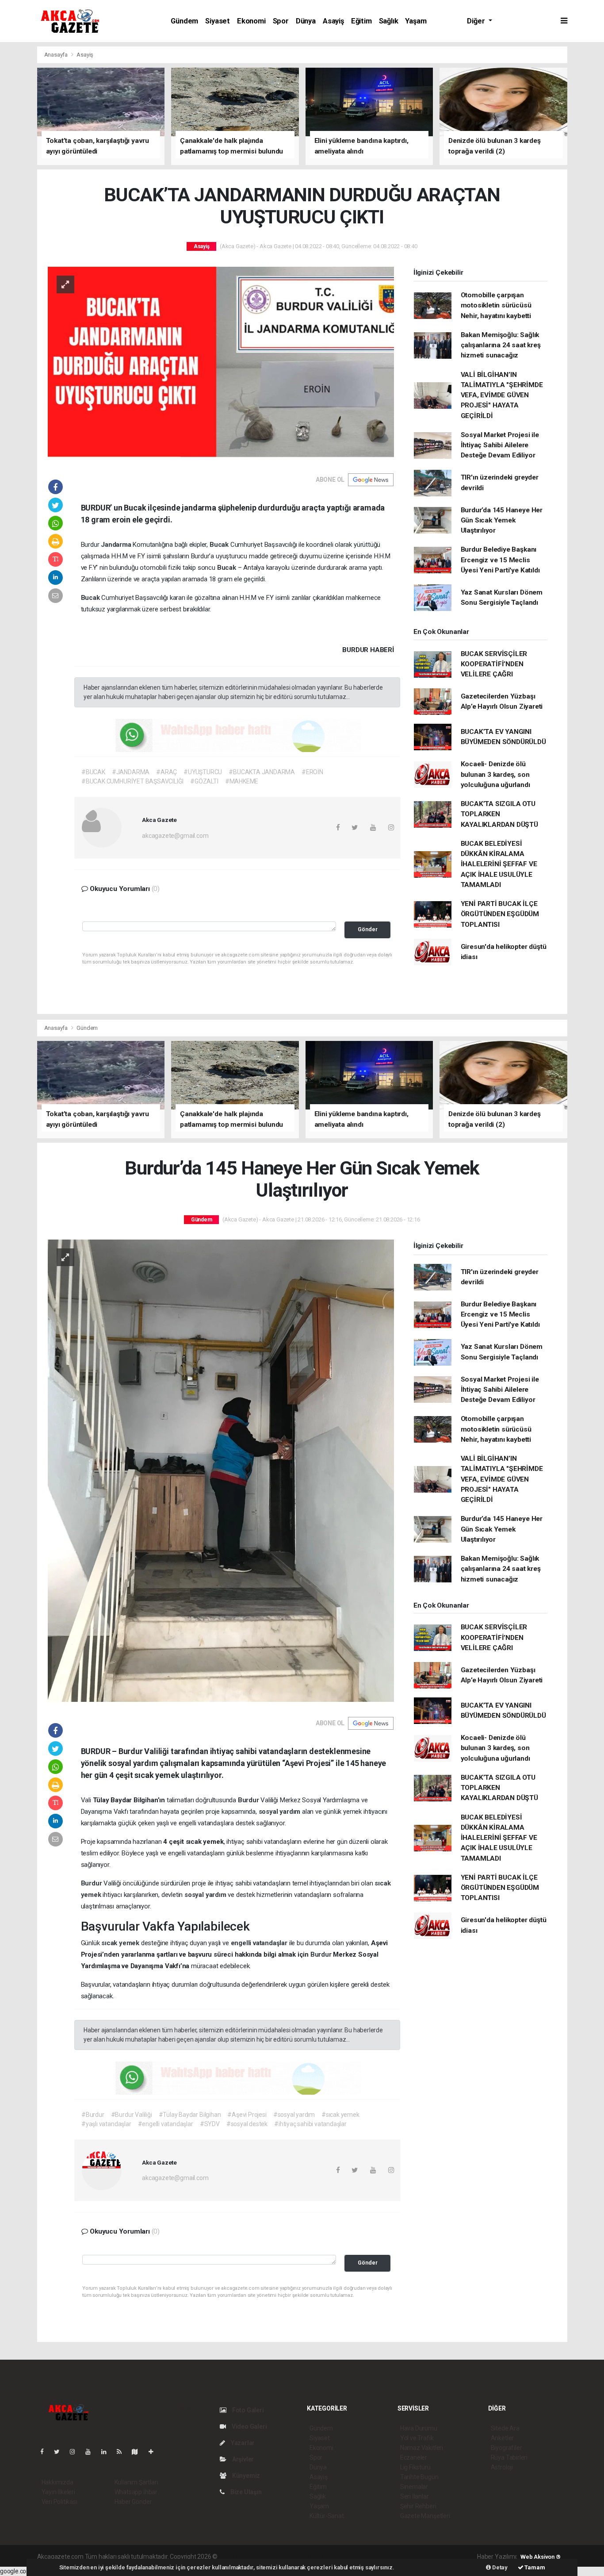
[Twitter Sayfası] (60, 2452)
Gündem (184, 21)
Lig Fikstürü (415, 2467)
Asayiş (333, 21)
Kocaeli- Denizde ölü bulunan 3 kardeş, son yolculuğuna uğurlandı (495, 774)
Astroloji (502, 2467)
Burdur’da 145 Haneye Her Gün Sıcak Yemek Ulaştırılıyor (502, 520)
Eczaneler (414, 2457)
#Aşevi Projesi (247, 2115)
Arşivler (242, 2459)
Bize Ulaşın (245, 2492)
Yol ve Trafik (417, 2438)
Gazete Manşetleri (425, 2516)
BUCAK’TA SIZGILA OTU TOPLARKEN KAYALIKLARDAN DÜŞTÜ (499, 814)
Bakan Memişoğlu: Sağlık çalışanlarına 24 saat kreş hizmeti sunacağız (501, 345)
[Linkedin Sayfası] (107, 2452)
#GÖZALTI (204, 781)
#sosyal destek (247, 2124)
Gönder (368, 929)
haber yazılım (346, 2557)
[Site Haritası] (138, 2452)
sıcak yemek (121, 1943)
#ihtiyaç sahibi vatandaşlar (310, 2124)
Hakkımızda (57, 2482)
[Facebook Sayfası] (46, 2452)
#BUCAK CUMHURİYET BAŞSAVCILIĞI (132, 781)
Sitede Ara (505, 2428)
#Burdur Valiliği (132, 2115)
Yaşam (416, 21)
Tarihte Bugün (419, 2477)
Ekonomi (251, 21)
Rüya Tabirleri (509, 2457)
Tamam (534, 2567)
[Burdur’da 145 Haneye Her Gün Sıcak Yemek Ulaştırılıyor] (221, 1470)
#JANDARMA (131, 772)
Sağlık (389, 21)
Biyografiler (507, 2448)
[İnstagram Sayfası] (76, 2452)
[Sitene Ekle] (155, 2452)
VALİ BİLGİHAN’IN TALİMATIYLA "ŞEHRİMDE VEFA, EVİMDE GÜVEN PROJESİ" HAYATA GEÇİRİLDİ (502, 395)
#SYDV (210, 2124)
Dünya (306, 21)
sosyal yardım (280, 1812)
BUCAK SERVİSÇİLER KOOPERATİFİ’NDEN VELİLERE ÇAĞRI (494, 664)
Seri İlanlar (415, 2496)
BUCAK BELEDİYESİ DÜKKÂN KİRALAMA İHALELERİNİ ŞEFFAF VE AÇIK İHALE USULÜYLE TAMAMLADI (499, 864)
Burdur (249, 1800)
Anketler (502, 2438)
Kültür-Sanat (327, 2516)
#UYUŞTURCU (203, 772)
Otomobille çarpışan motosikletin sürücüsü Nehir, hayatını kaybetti (496, 305)
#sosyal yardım (294, 2115)
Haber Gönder (133, 2502)
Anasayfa (57, 55)
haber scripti (310, 2557)
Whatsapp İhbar (136, 2492)
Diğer (477, 21)
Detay (499, 2567)
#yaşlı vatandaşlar (106, 2124)
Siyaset (218, 21)
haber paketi (275, 2557)
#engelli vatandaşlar (166, 2124)
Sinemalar (414, 2487)
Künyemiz (245, 2476)
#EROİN (312, 772)
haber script (381, 2557)
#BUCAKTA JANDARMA (262, 772)
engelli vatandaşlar (260, 1943)
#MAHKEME (242, 781)
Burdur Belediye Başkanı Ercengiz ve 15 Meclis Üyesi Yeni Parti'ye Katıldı (500, 560)
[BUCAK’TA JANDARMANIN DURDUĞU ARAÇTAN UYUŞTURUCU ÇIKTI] (221, 362)
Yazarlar (242, 2443)
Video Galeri (248, 2426)
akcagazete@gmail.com (175, 836)
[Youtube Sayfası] (92, 2452)
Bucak (220, 545)
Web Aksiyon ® (541, 2557)
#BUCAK (93, 772)
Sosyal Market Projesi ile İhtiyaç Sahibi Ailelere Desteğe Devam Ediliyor (500, 445)
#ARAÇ (166, 772)
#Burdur (93, 2115)
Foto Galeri (247, 2410)
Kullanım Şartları (136, 2482)
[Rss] (123, 2452)
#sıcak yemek (340, 2115)
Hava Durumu (419, 2428)
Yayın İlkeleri (58, 2492)
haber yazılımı (238, 2557)
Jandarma (117, 545)
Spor (281, 21)
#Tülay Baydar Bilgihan (190, 2115)
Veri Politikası (59, 2502)
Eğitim (361, 21)
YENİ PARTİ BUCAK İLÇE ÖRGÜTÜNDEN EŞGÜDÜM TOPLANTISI (500, 914)
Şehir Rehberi (418, 2506)
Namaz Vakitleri (422, 2448)
